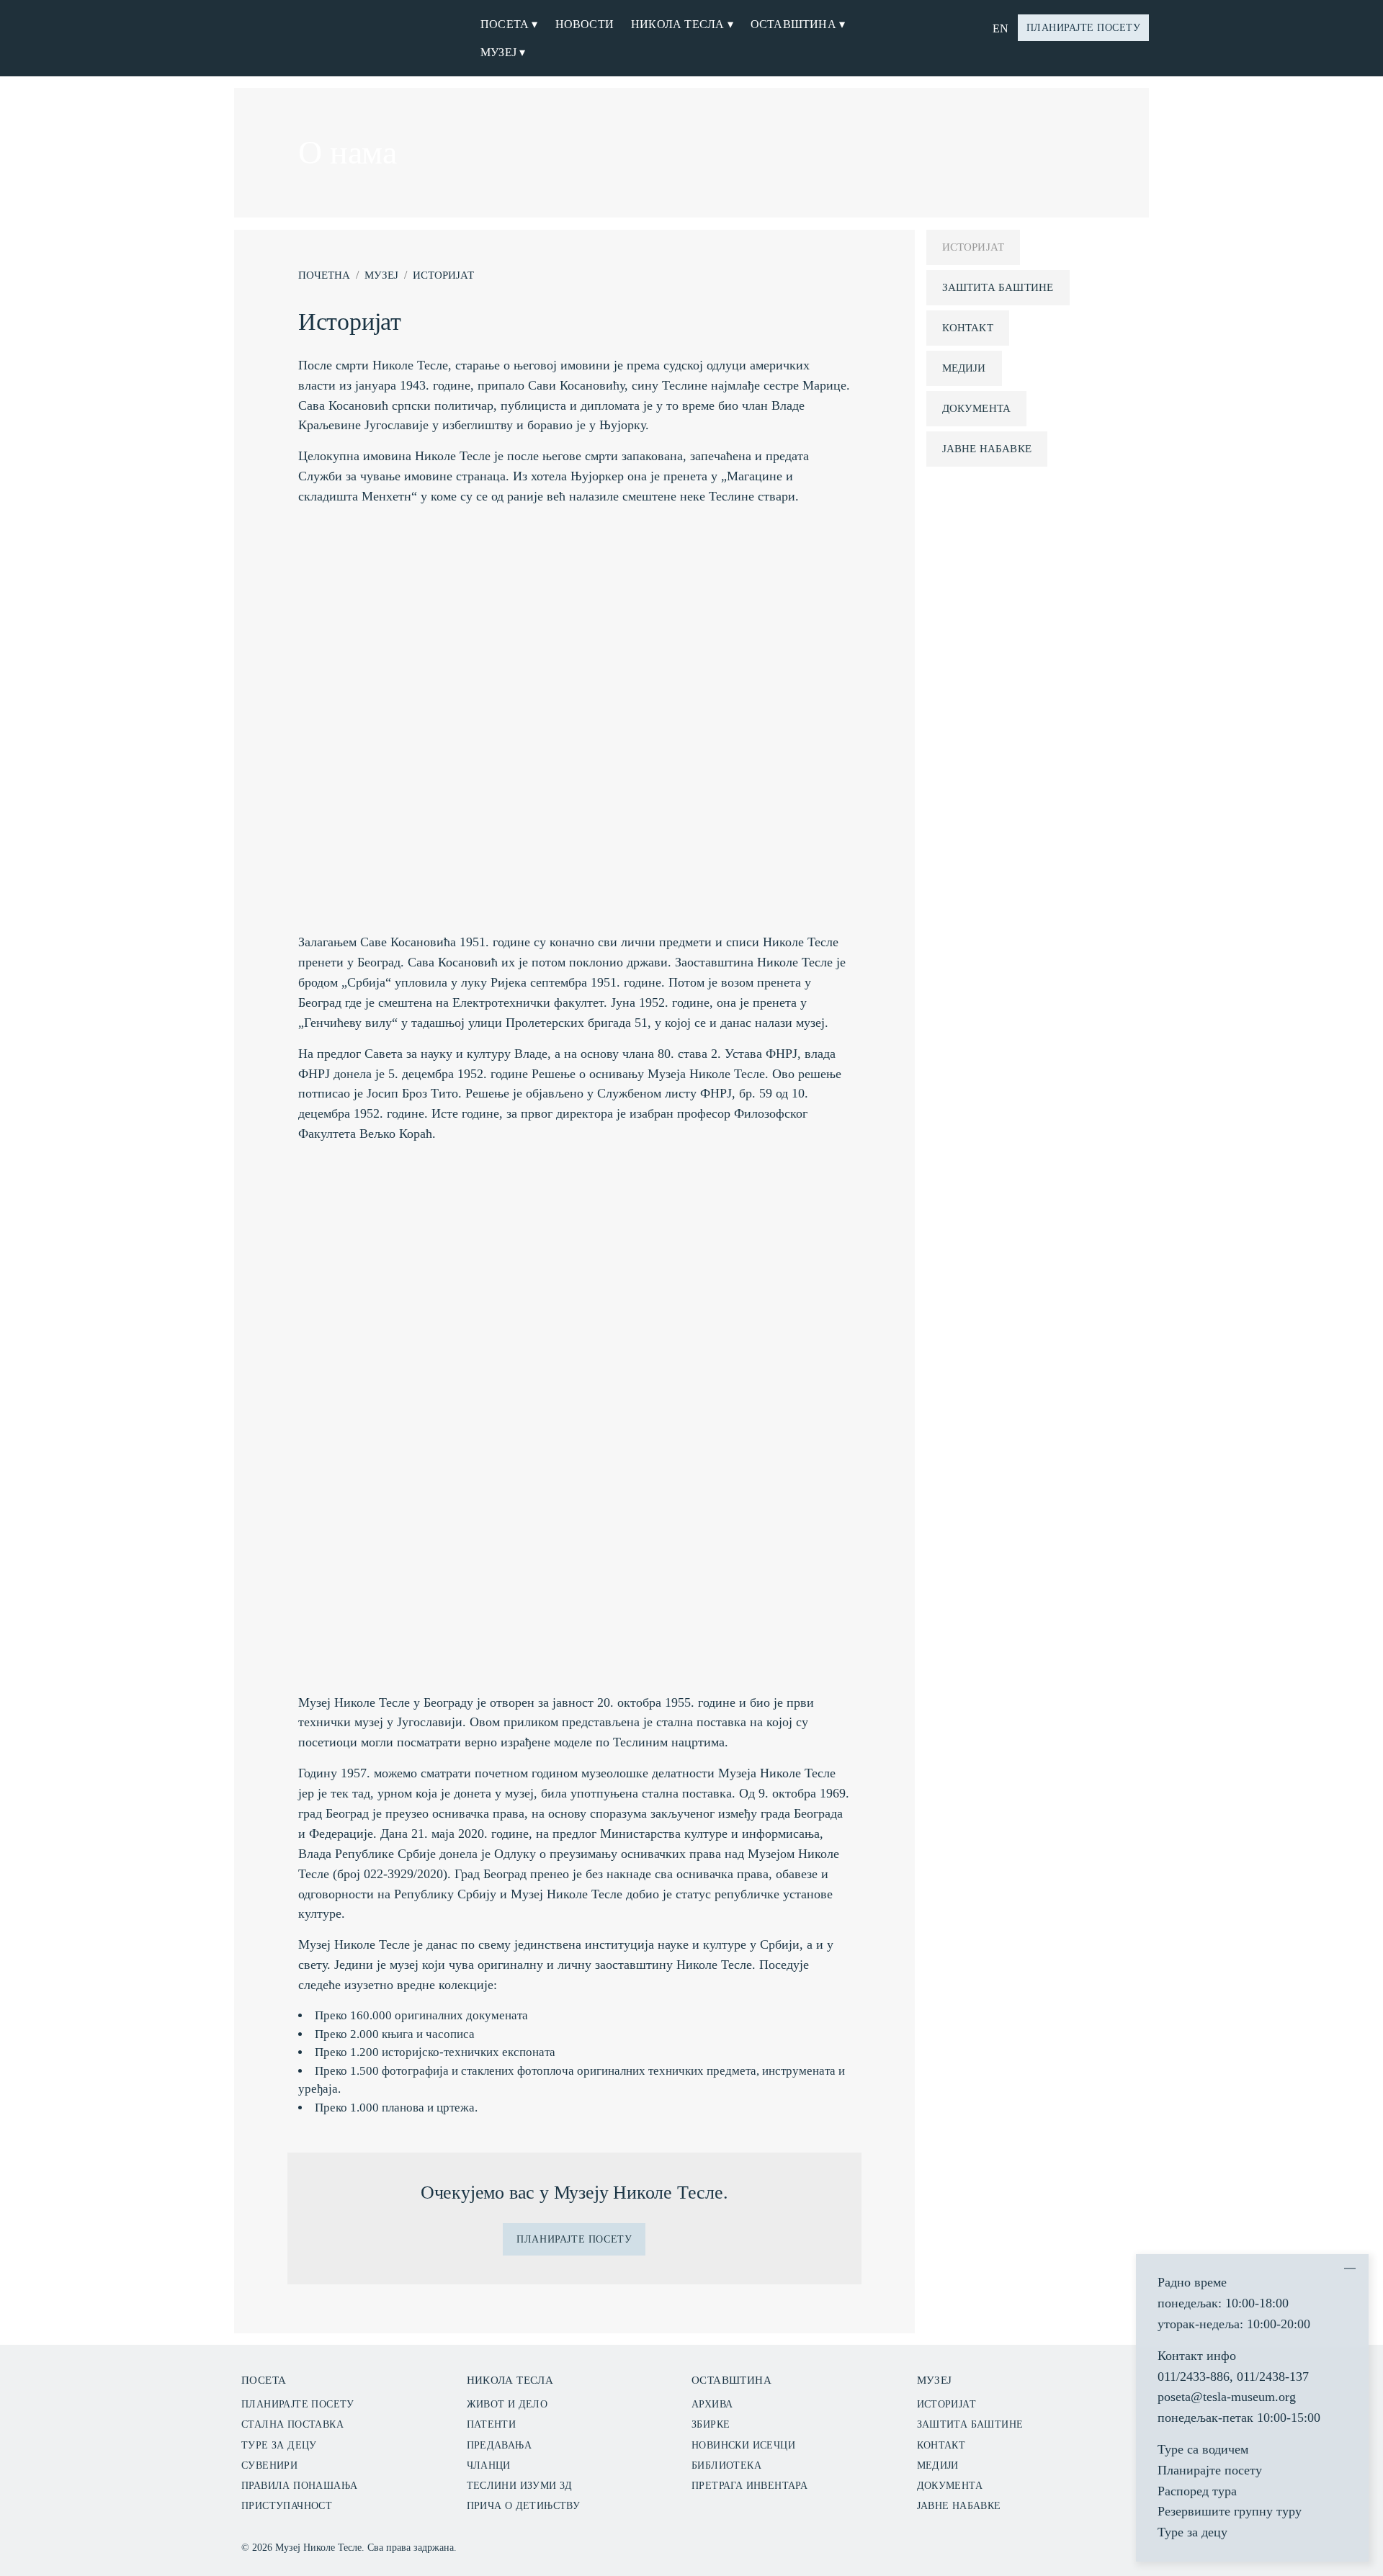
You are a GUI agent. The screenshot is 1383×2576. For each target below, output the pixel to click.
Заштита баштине (998, 287)
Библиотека (726, 2465)
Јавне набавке (987, 449)
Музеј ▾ (503, 52)
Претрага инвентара (749, 2486)
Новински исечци (743, 2445)
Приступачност (287, 2506)
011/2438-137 (1273, 2377)
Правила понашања (299, 2486)
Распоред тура (1197, 2491)
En (1001, 28)
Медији (964, 368)
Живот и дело (507, 2404)
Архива (712, 2404)
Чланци (489, 2465)
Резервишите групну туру (1230, 2511)
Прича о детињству (524, 2506)
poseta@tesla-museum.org (1227, 2397)
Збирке (711, 2424)
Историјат (443, 275)
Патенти (492, 2424)
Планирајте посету (1084, 28)
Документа (977, 408)
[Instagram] (1074, 2545)
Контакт (968, 328)
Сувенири (269, 2465)
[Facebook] (1100, 2545)
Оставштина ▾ (798, 24)
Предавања (500, 2445)
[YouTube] (1125, 2545)
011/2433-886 (1194, 2377)
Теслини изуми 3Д (520, 2486)
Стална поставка (292, 2424)
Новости (585, 24)
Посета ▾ (509, 24)
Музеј (381, 275)
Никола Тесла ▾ (682, 24)
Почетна (324, 275)
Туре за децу (279, 2445)
